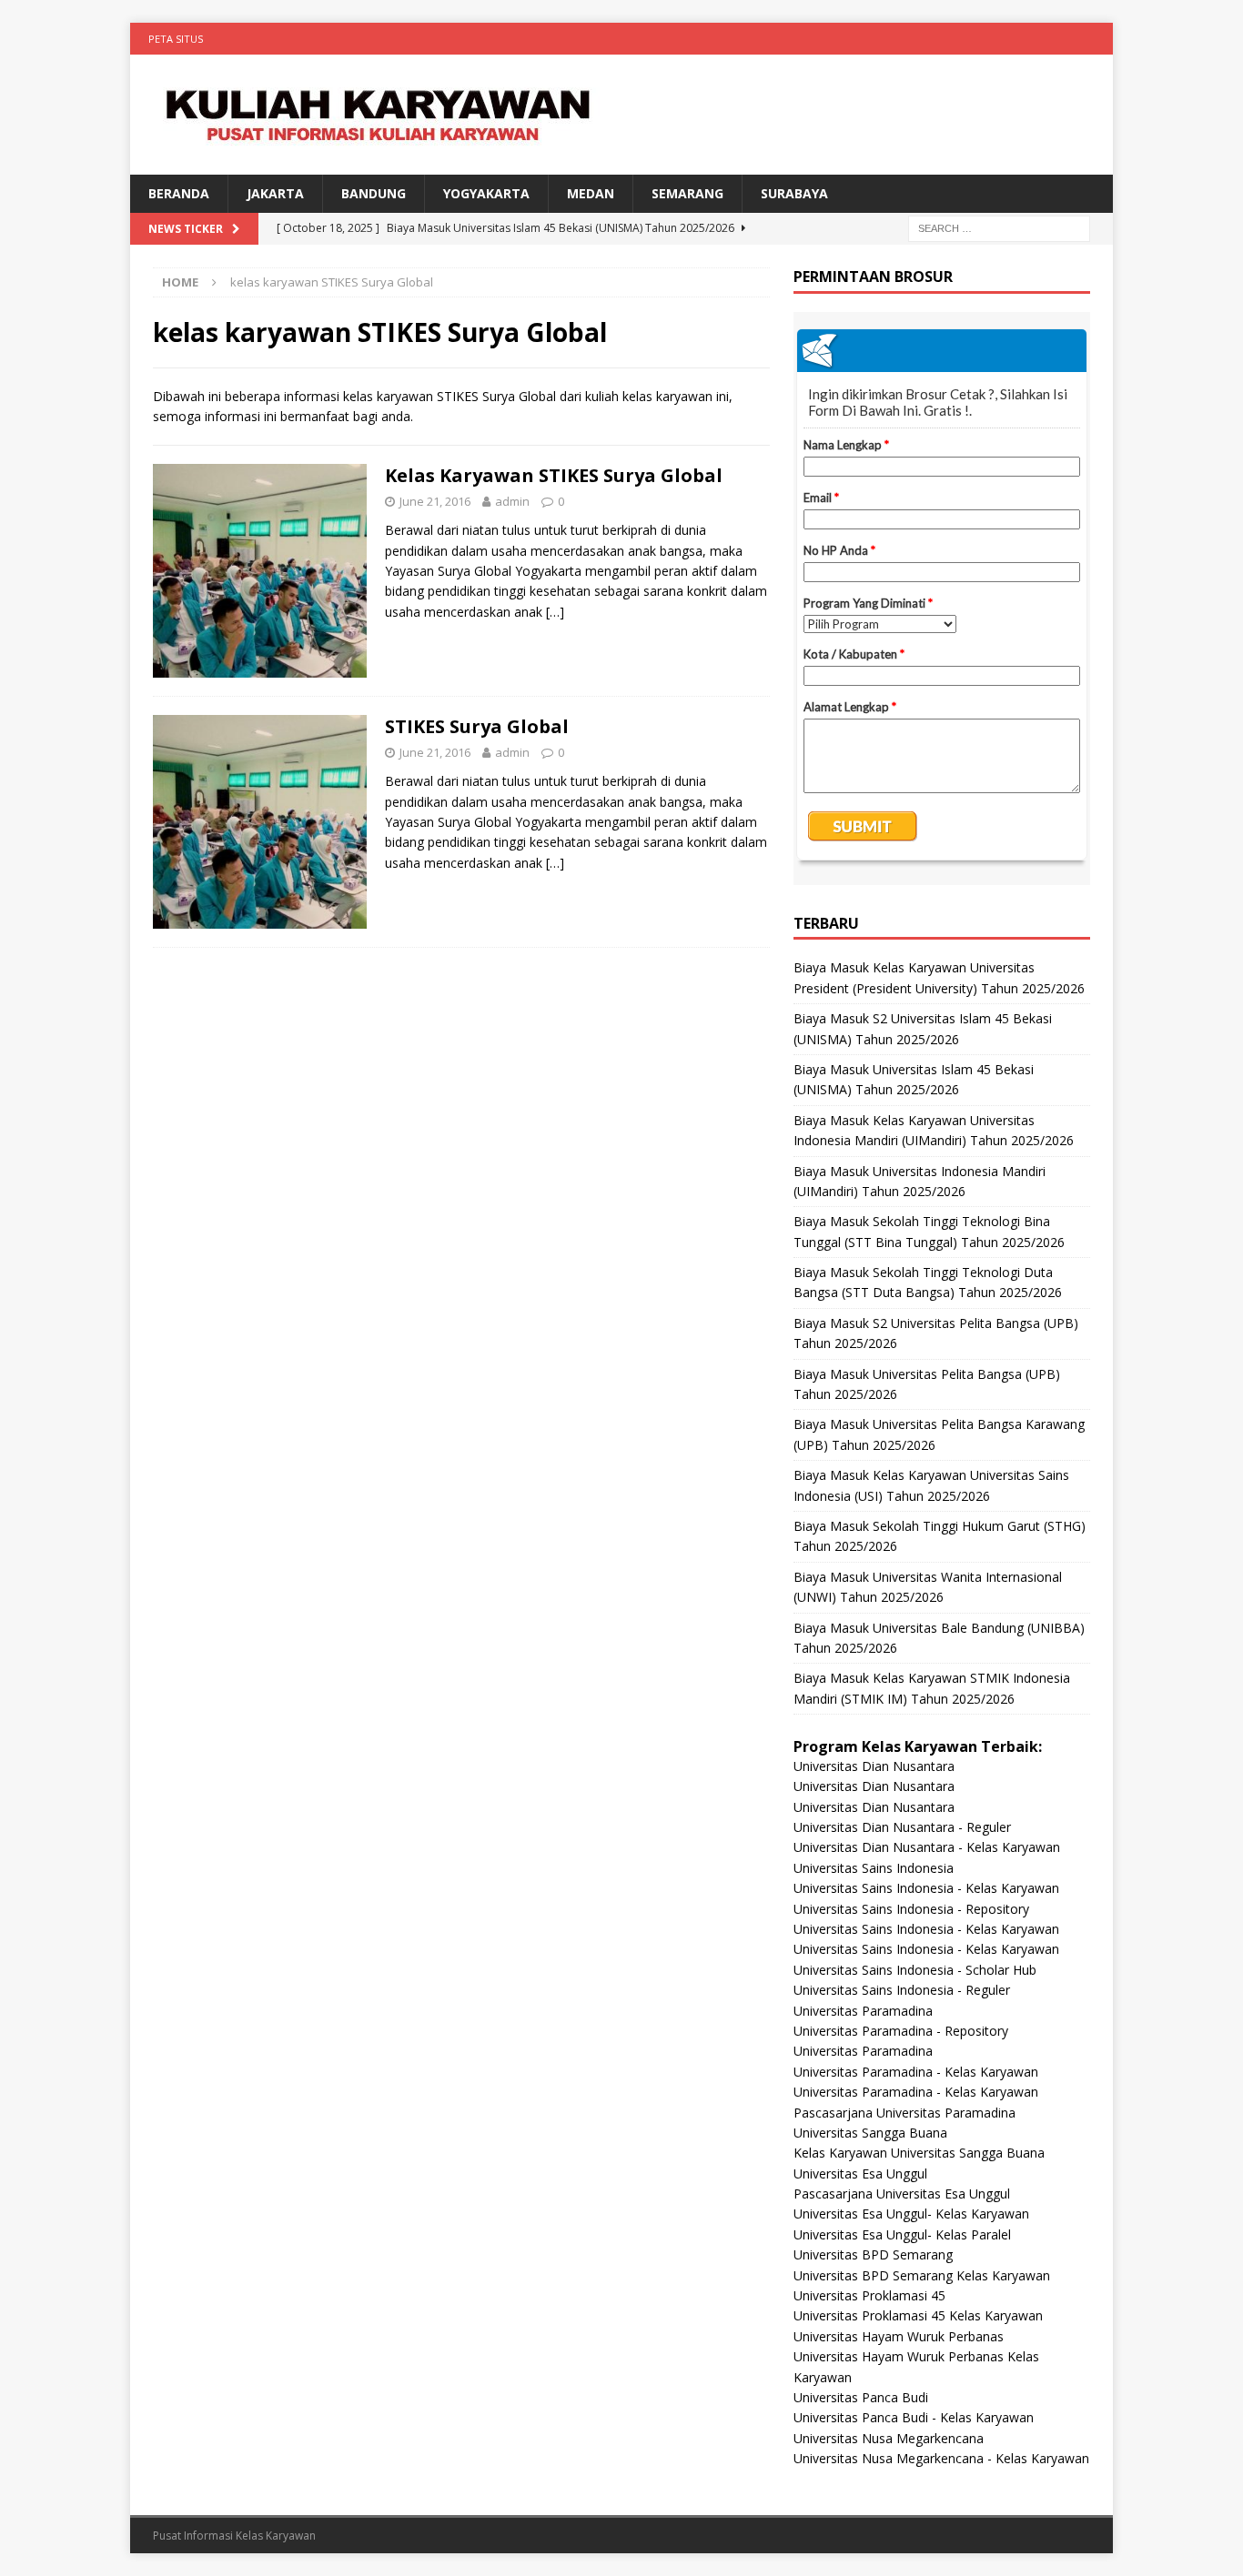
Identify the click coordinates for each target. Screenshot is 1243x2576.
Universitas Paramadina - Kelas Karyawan (916, 2072)
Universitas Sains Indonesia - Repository (911, 1909)
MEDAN (591, 193)
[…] (555, 612)
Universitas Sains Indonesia (874, 1868)
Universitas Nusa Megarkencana (889, 2438)
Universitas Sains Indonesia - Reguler (902, 1990)
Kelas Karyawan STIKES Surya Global (554, 475)
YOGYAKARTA (486, 193)
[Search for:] (999, 228)
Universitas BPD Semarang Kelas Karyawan (922, 2275)
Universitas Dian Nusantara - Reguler (902, 1827)
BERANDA (179, 193)
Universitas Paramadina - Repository (901, 2031)
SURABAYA (794, 193)
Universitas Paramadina (863, 2011)
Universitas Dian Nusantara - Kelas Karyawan (927, 1847)
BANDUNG (374, 193)
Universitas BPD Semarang (873, 2254)
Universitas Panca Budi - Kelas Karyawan (914, 2417)
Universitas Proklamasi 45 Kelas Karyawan (918, 2315)
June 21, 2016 (435, 501)
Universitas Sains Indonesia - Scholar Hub (915, 1970)
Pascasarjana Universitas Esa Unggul (902, 2194)
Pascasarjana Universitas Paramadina (904, 2113)
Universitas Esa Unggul (860, 2173)
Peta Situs (176, 39)
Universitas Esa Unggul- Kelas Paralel (902, 2234)
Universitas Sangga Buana (870, 2133)
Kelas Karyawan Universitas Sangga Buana (919, 2153)
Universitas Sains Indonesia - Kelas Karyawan (926, 1888)
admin (512, 501)
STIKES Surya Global (477, 726)
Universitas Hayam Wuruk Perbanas (899, 2336)
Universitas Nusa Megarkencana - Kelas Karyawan (941, 2458)
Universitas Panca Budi (861, 2397)
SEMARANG (687, 193)
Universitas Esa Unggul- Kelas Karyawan (911, 2214)
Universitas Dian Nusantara (874, 1766)
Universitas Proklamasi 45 (869, 2295)
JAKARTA (275, 193)
